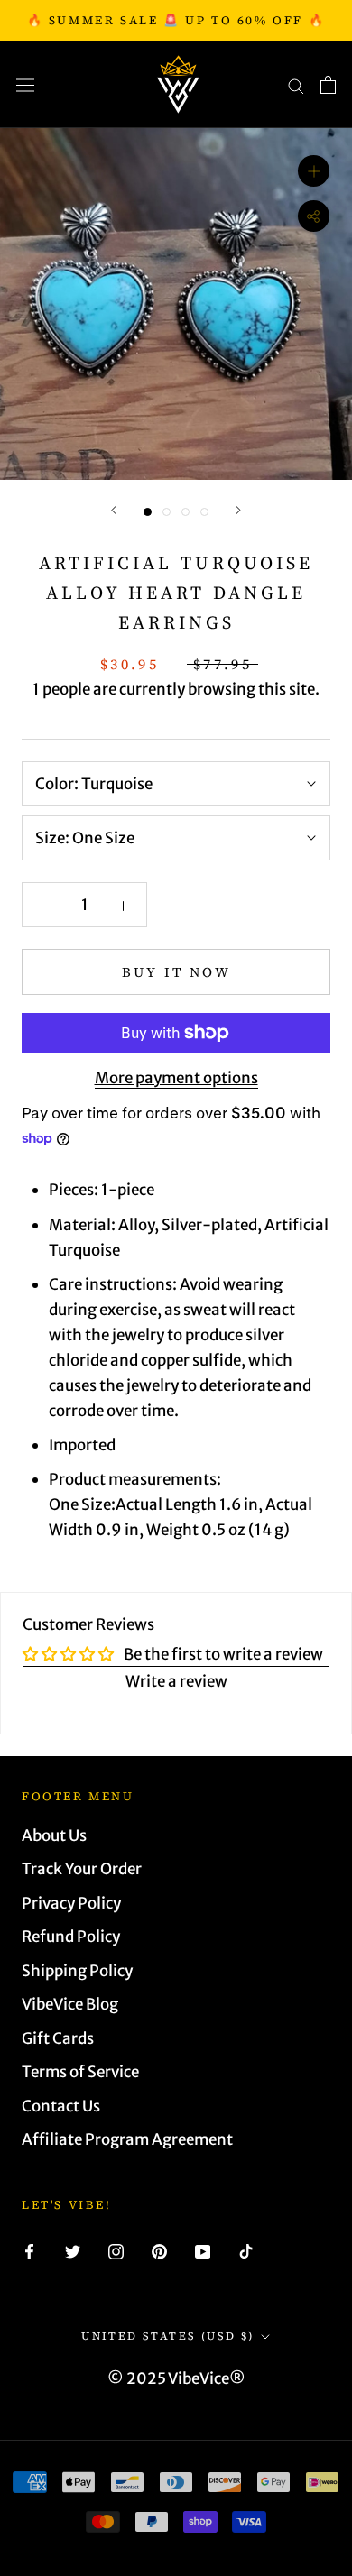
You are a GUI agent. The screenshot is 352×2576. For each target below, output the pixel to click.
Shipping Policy (77, 1971)
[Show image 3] (185, 512)
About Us (54, 1835)
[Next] (238, 510)
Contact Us (61, 2106)
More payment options (176, 1078)
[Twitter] (73, 2250)
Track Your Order (82, 1869)
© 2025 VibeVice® (176, 2378)
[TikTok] (246, 2250)
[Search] (296, 85)
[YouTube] (203, 2250)
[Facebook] (29, 2250)
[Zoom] (314, 171)
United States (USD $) (167, 2336)
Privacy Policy (71, 1903)
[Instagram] (116, 2250)
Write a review (176, 1681)
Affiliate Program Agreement (127, 2139)
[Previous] (114, 510)
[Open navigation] (25, 84)
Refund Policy (71, 1937)
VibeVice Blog (70, 2004)
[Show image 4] (204, 512)
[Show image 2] (167, 512)
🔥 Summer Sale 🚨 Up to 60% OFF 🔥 (176, 20)
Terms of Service (80, 2072)
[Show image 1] (148, 512)
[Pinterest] (159, 2250)
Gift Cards (58, 2038)
